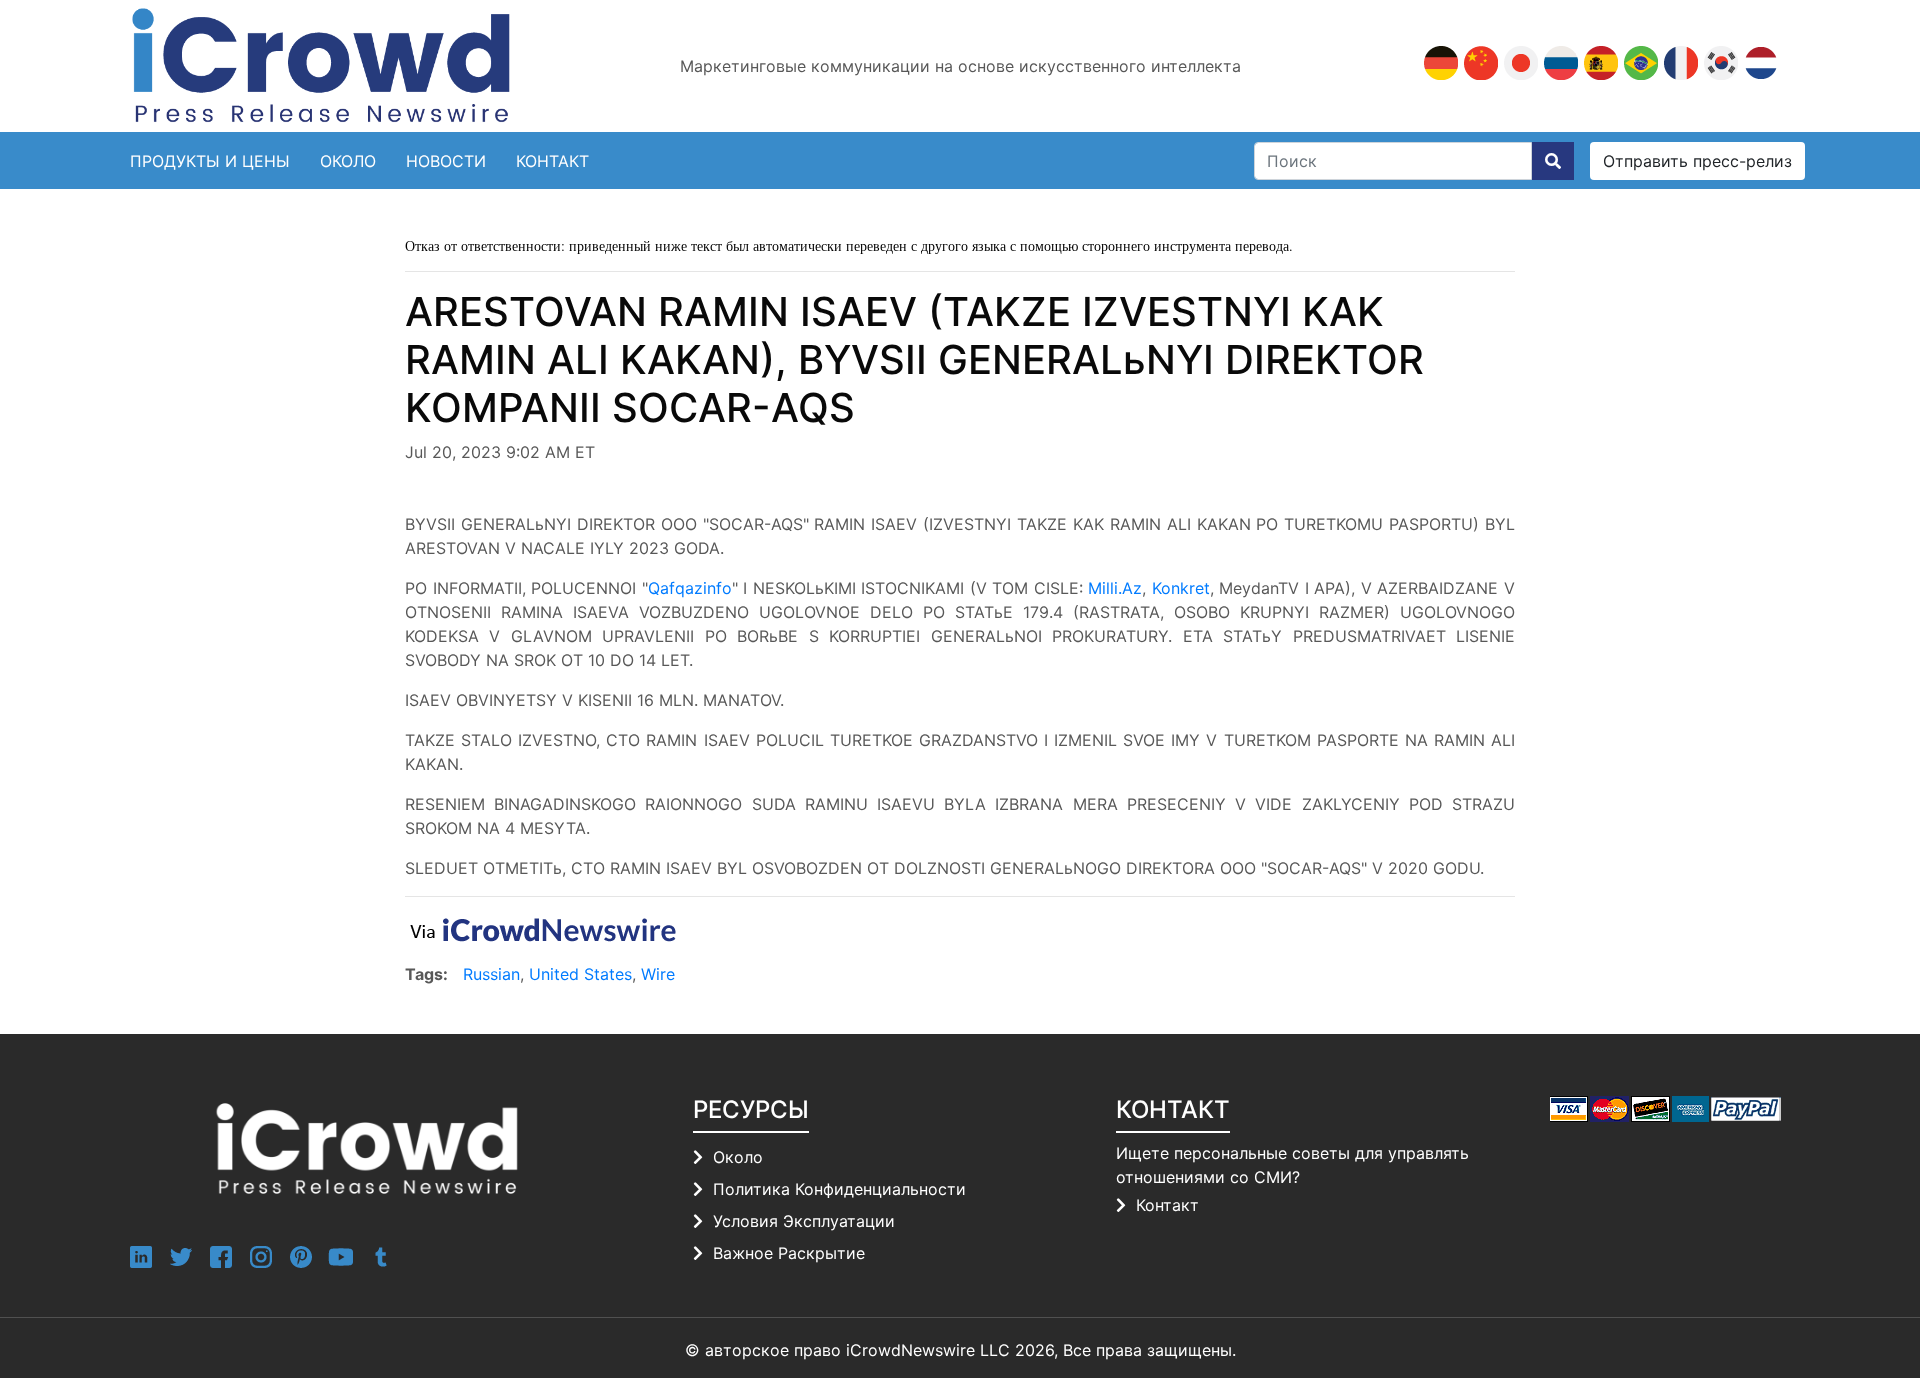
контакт (552, 161)
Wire (658, 974)
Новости (446, 161)
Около (348, 161)
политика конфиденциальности (839, 1189)
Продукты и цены (210, 161)
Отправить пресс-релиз (1697, 161)
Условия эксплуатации (804, 1221)
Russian (491, 974)
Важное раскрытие (789, 1253)
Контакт (1167, 1205)
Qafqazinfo (690, 588)
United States (580, 974)
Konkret (1181, 588)
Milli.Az (1115, 588)
